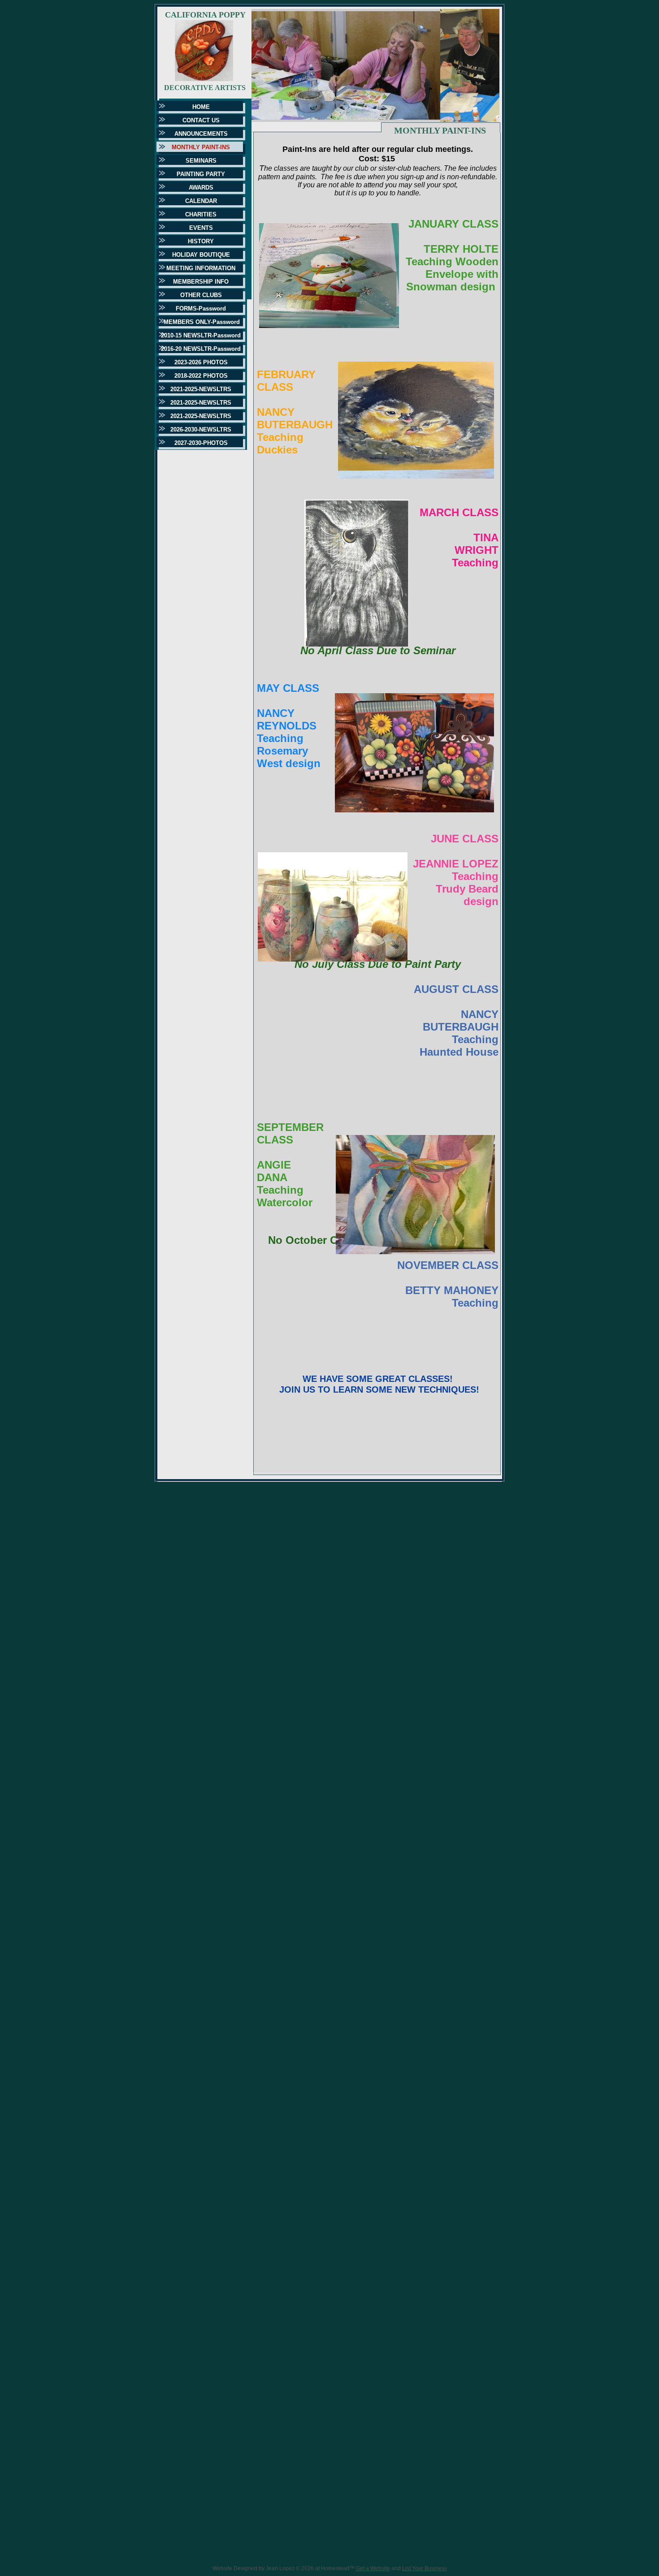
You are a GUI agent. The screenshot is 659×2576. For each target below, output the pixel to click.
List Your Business (425, 2568)
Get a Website (373, 2568)
